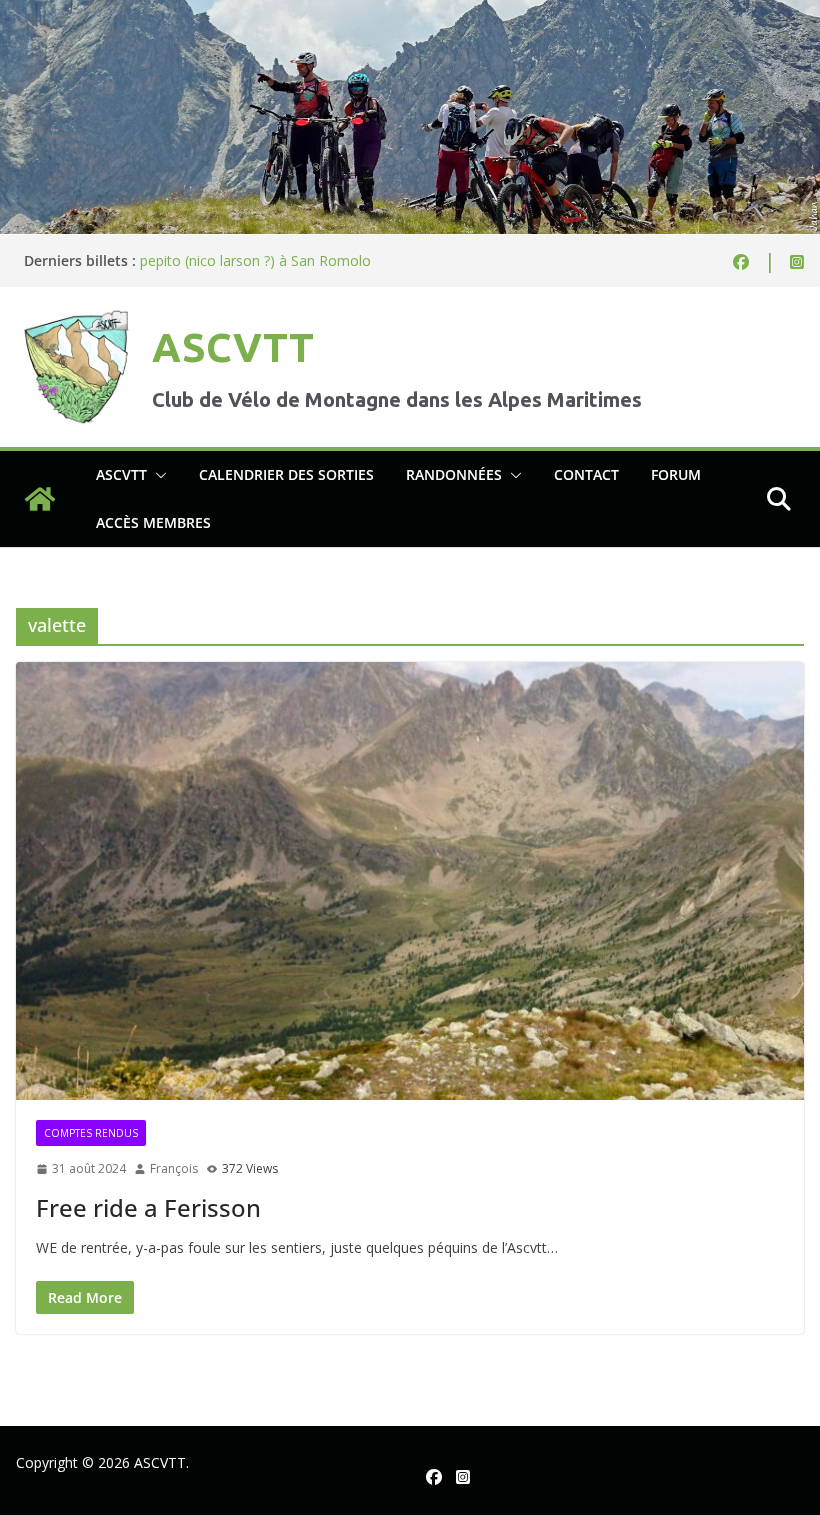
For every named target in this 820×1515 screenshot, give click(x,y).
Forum (676, 474)
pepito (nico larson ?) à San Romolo (255, 271)
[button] (157, 475)
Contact (586, 474)
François (174, 1168)
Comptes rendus (91, 1133)
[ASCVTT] (410, 14)
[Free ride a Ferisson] (410, 881)
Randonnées (454, 474)
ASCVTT (233, 347)
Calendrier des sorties (286, 474)
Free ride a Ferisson (148, 1207)
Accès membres (153, 522)
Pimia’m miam (186, 251)
